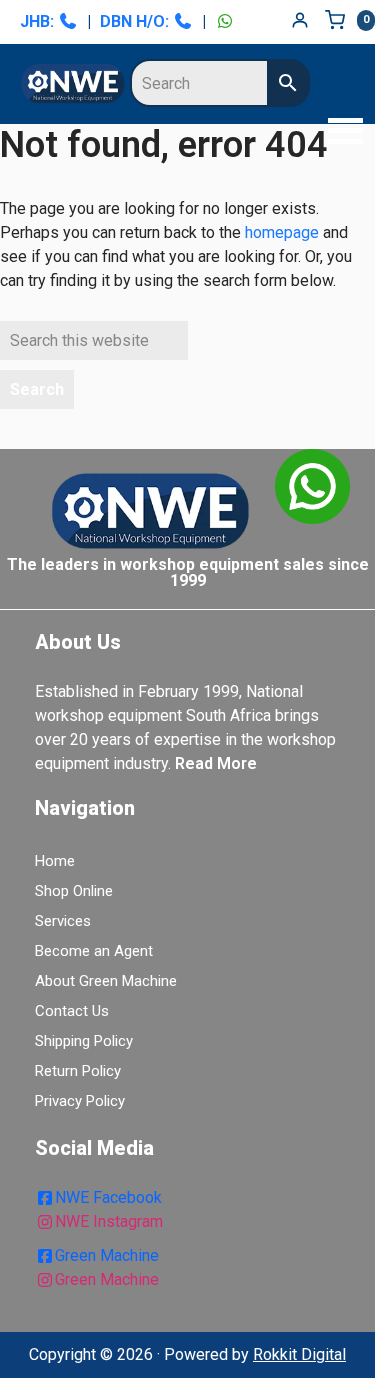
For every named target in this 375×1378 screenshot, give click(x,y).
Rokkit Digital (299, 1354)
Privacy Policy (80, 1101)
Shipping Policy (84, 1041)
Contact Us (72, 1011)
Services (63, 921)
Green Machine (107, 1255)
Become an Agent (94, 951)
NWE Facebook (108, 1197)
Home (55, 861)
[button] (340, 133)
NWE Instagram (109, 1221)
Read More (216, 763)
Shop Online (74, 891)
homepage (282, 232)
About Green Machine (106, 981)
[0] (340, 20)
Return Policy (78, 1071)
